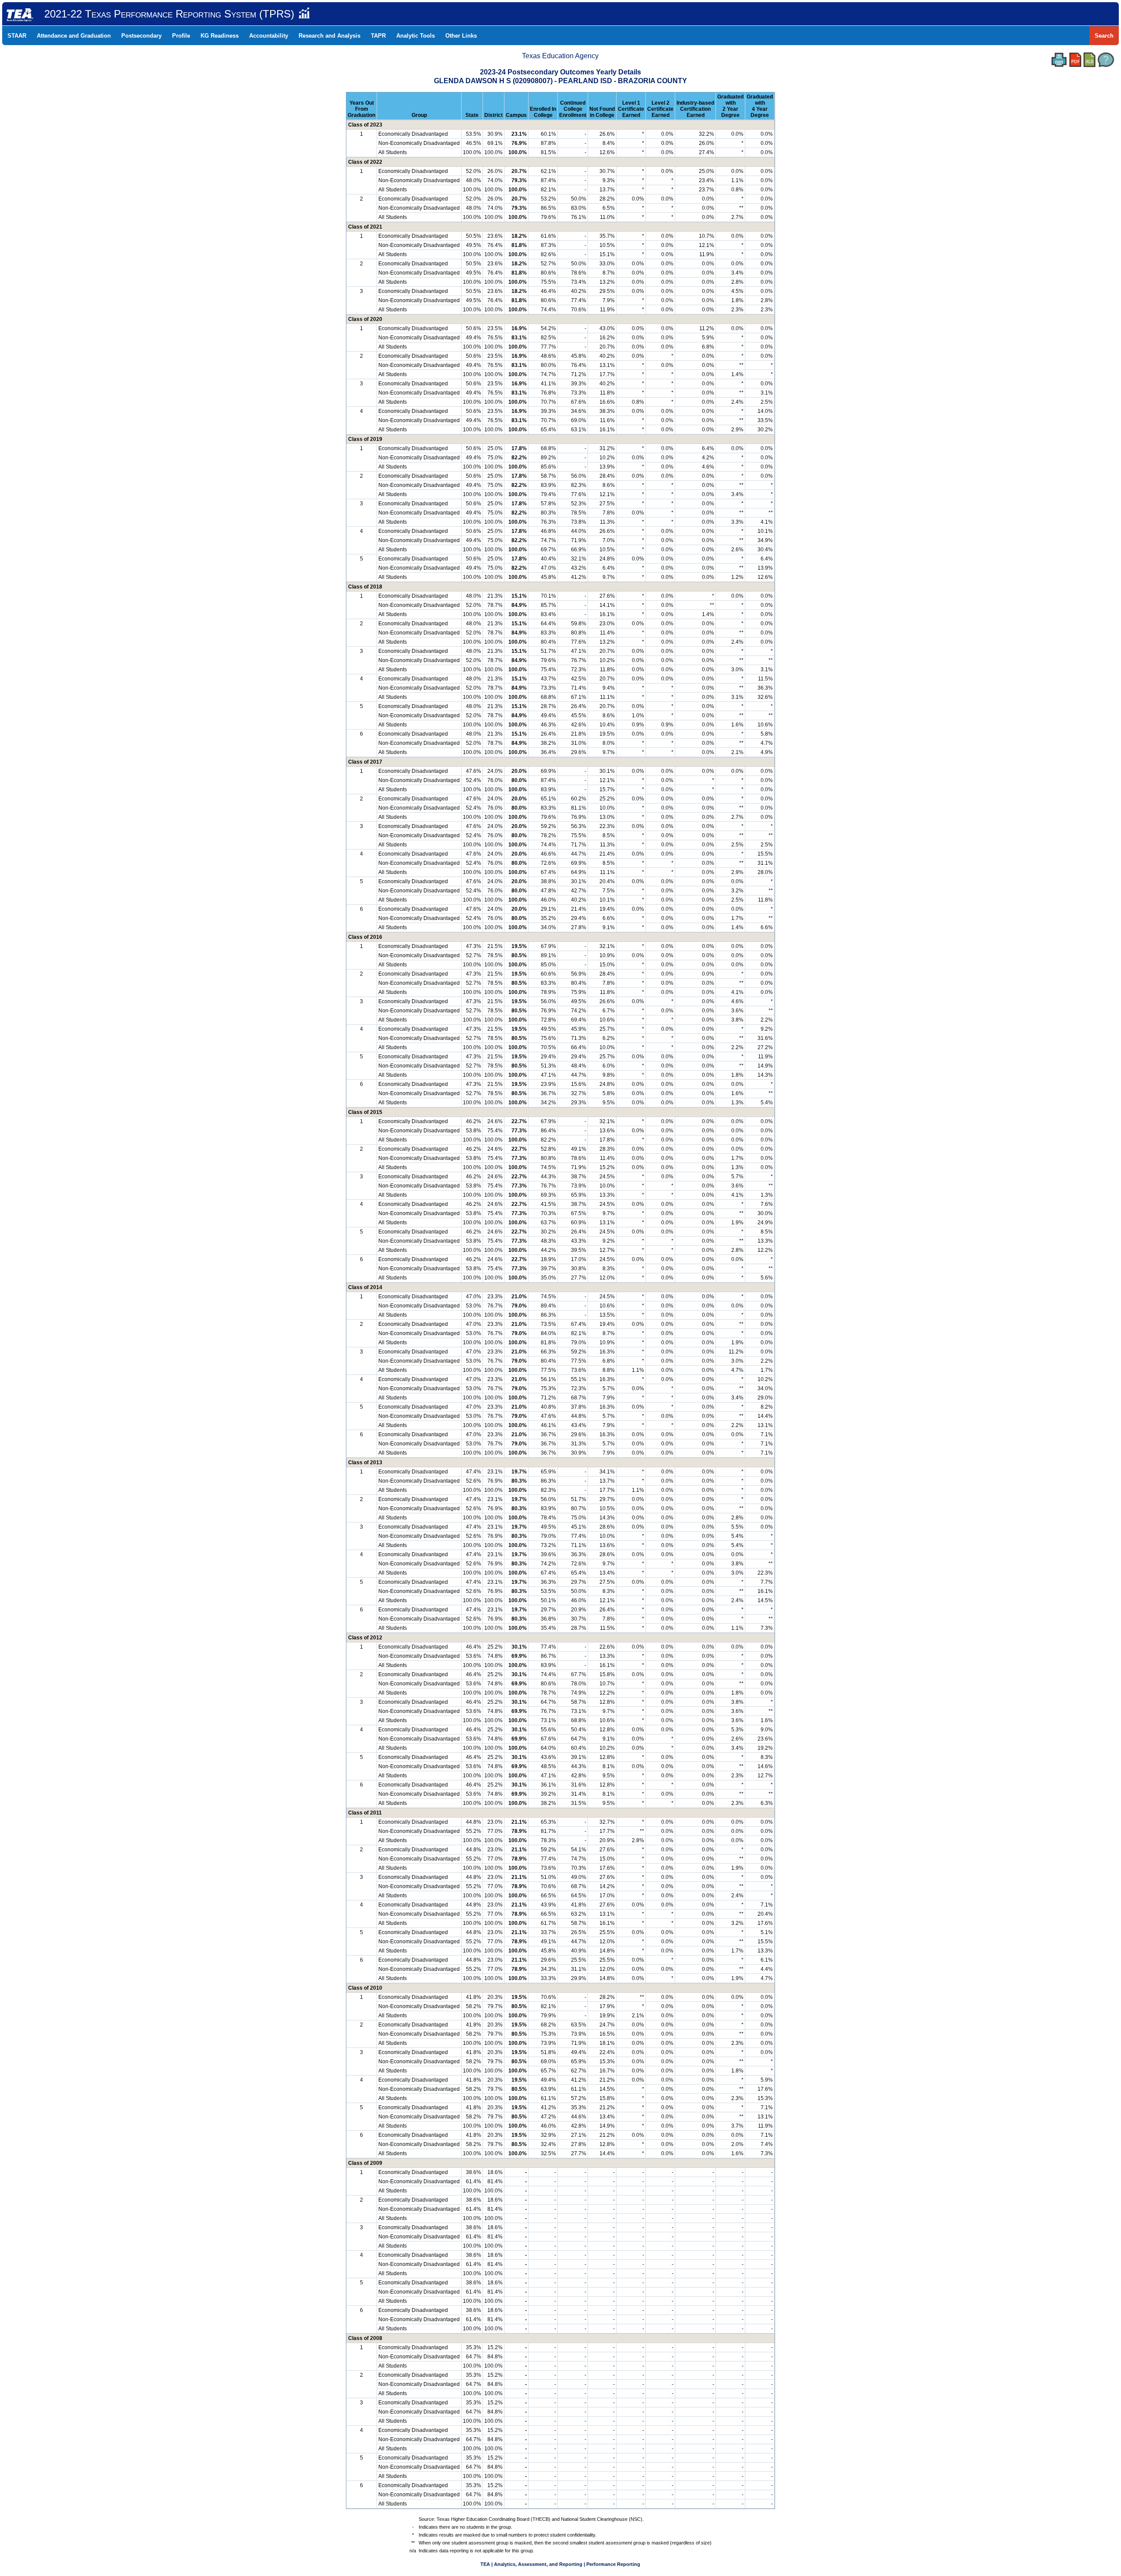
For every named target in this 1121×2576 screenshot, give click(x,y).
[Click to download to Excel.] (1089, 60)
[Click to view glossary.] (1106, 60)
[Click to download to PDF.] (1075, 60)
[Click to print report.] (1059, 60)
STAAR (17, 36)
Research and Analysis (330, 36)
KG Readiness (220, 36)
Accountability (269, 36)
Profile (181, 36)
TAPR (378, 36)
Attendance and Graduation (74, 36)
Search (1104, 36)
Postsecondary (141, 36)
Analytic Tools (416, 36)
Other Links (461, 36)
